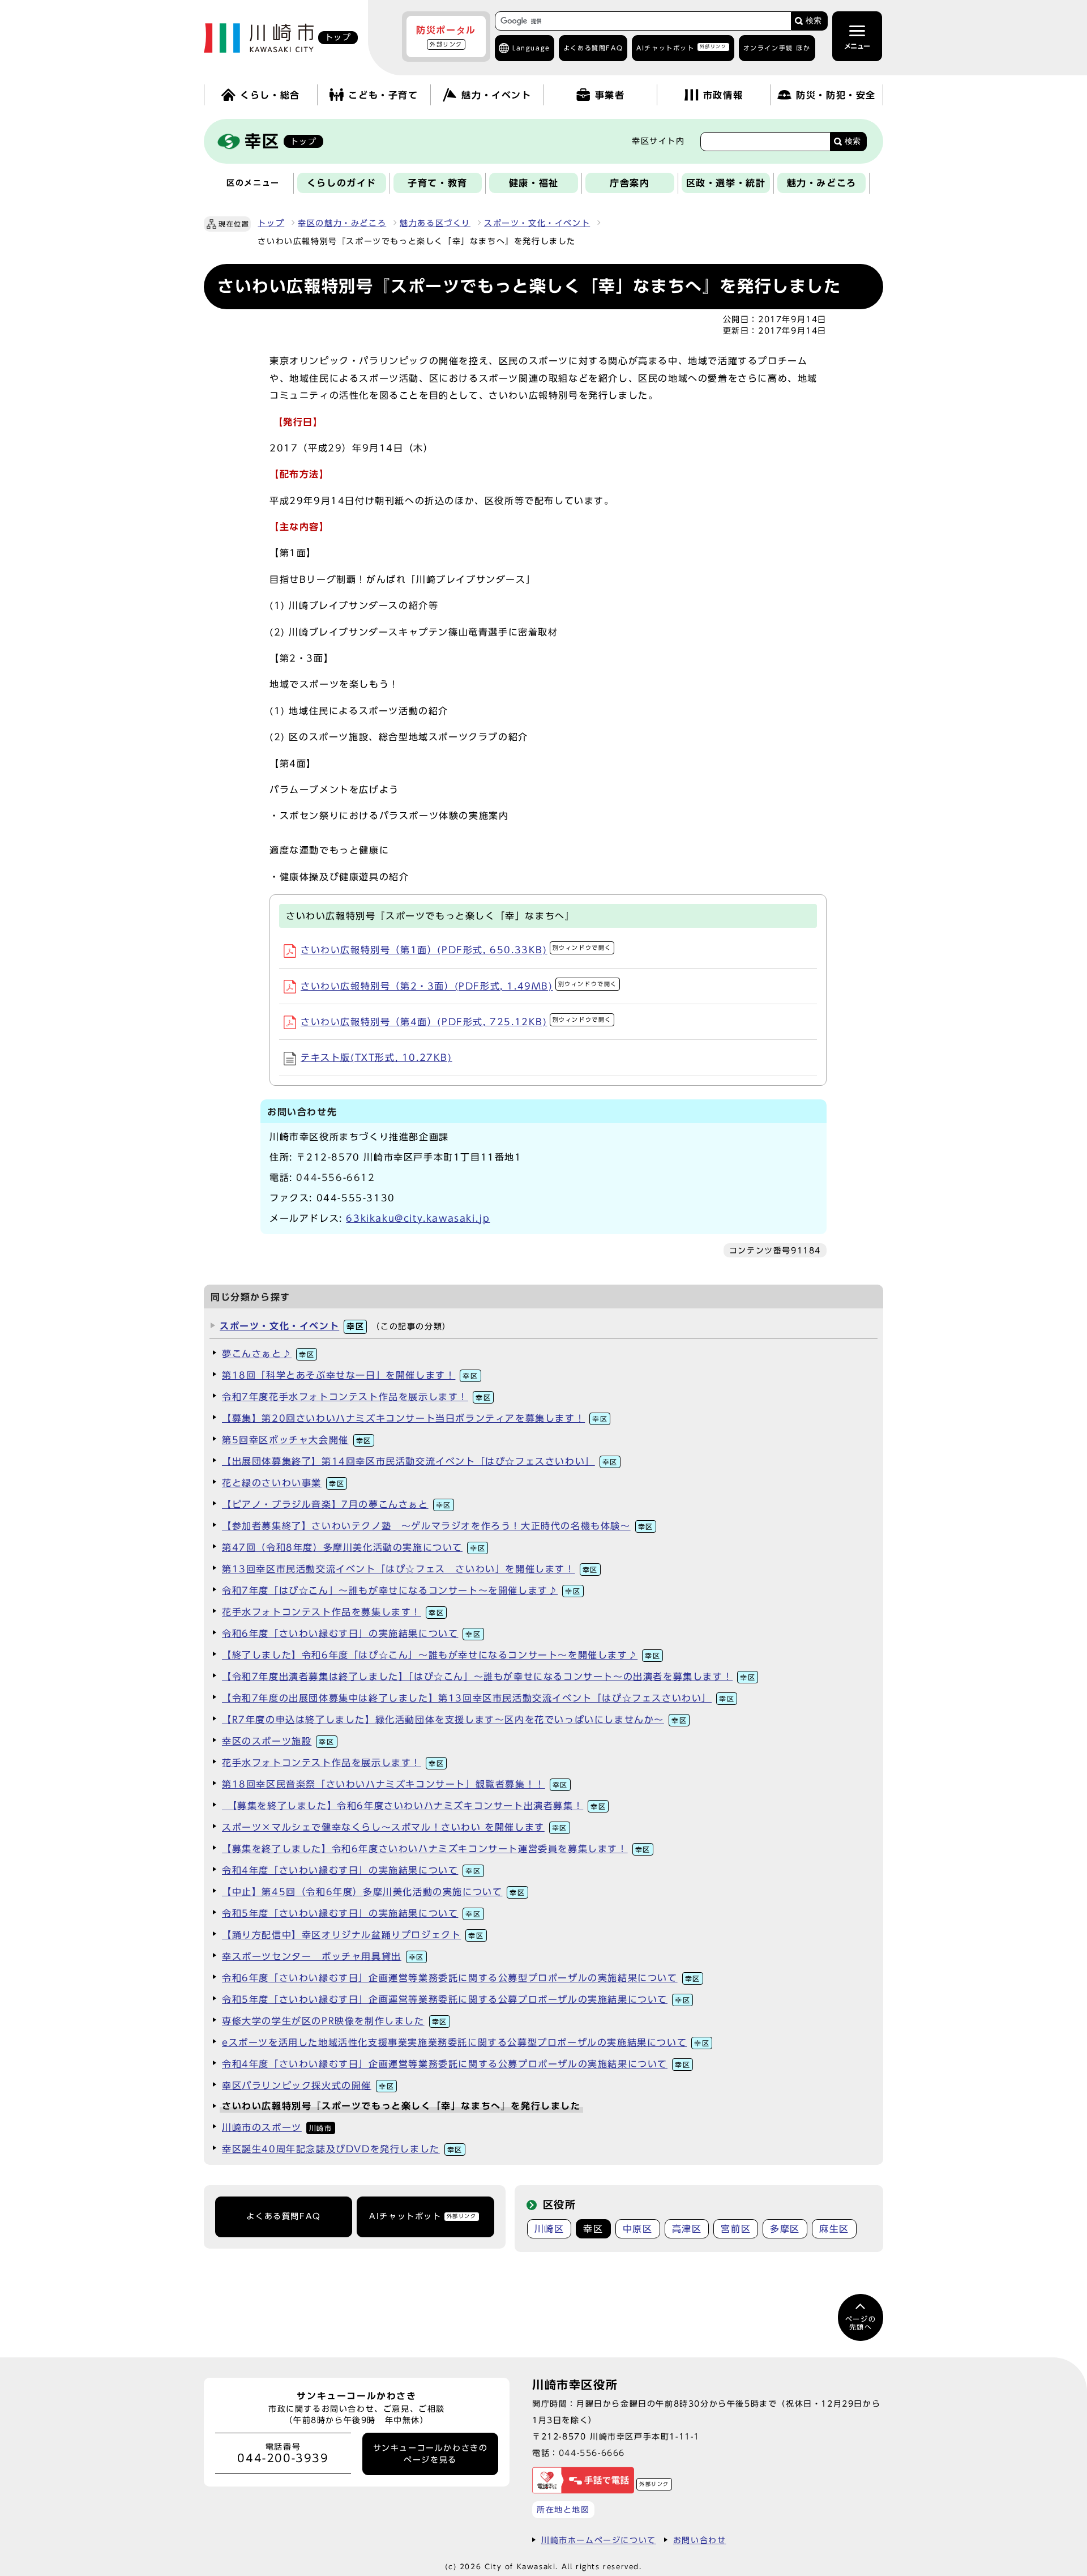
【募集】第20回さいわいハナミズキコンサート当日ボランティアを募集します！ (415, 1418)
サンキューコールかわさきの (431, 2454)
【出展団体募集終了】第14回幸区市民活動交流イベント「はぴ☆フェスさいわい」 (420, 1461)
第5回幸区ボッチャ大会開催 (297, 1440)
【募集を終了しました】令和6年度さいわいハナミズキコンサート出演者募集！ (414, 1806)
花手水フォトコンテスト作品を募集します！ (333, 1612)
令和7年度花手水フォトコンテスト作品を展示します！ (356, 1397)
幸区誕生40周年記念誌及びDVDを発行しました (342, 2149)
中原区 (638, 2229)
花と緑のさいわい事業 (283, 1483)
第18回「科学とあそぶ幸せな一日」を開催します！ (350, 1375)
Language (531, 48)
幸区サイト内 (658, 141)
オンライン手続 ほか (777, 48)
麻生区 (834, 2229)
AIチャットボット (681, 47)
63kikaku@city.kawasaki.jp (418, 1218)
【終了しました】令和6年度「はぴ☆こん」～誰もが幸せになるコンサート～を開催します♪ (441, 1655)
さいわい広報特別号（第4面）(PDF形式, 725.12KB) (456, 1022)
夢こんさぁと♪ (268, 1354)
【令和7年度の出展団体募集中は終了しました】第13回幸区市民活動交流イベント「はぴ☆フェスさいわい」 (478, 1698)
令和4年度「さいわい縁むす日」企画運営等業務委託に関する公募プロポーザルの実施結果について (456, 2064)
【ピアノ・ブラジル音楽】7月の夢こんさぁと (337, 1504)
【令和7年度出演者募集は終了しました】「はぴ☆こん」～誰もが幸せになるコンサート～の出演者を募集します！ (489, 1677)
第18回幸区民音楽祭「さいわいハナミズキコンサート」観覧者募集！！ (395, 1784)
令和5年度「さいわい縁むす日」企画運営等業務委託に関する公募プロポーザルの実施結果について (456, 1999)
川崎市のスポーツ (277, 2127)
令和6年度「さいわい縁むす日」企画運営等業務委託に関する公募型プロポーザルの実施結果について (461, 1978)
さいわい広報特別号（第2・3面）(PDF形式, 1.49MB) (459, 986)
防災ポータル (446, 36)
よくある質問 (593, 48)
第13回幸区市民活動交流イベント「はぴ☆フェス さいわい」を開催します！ (410, 1569)
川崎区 (549, 2229)
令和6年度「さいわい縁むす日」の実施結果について (352, 1634)
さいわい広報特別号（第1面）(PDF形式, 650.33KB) (456, 950)
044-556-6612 (335, 1178)
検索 (814, 21)
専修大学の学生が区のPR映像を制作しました (335, 2021)
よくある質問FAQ (283, 2216)
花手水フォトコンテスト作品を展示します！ (333, 1763)
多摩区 (785, 2229)
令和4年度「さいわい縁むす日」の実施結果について (352, 1870)
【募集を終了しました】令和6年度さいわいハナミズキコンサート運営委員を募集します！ (436, 1849)
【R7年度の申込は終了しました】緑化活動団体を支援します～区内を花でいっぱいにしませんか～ (454, 1720)
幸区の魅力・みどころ (342, 223)
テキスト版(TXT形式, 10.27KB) (376, 1057)
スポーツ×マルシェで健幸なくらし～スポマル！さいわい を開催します (395, 1827)
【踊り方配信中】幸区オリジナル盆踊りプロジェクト (353, 1935)
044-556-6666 (592, 2453)
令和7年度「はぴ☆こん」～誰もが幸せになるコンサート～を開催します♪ (401, 1590)
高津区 (687, 2229)
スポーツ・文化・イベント (537, 223)
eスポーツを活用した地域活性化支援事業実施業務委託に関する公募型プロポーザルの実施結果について (466, 2042)
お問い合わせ (700, 2540)
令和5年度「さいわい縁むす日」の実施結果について (352, 1913)
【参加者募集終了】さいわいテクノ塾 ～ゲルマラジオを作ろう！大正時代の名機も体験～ (438, 1526)
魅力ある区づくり (435, 223)
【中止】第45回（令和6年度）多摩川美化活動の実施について (374, 1892)
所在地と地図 (563, 2509)
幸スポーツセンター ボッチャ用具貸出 (323, 1956)
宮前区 (736, 2229)
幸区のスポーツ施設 (278, 1741)
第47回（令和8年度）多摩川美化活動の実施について (354, 1547)
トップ (271, 223)
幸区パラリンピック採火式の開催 (308, 2085)
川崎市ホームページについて (599, 2540)
